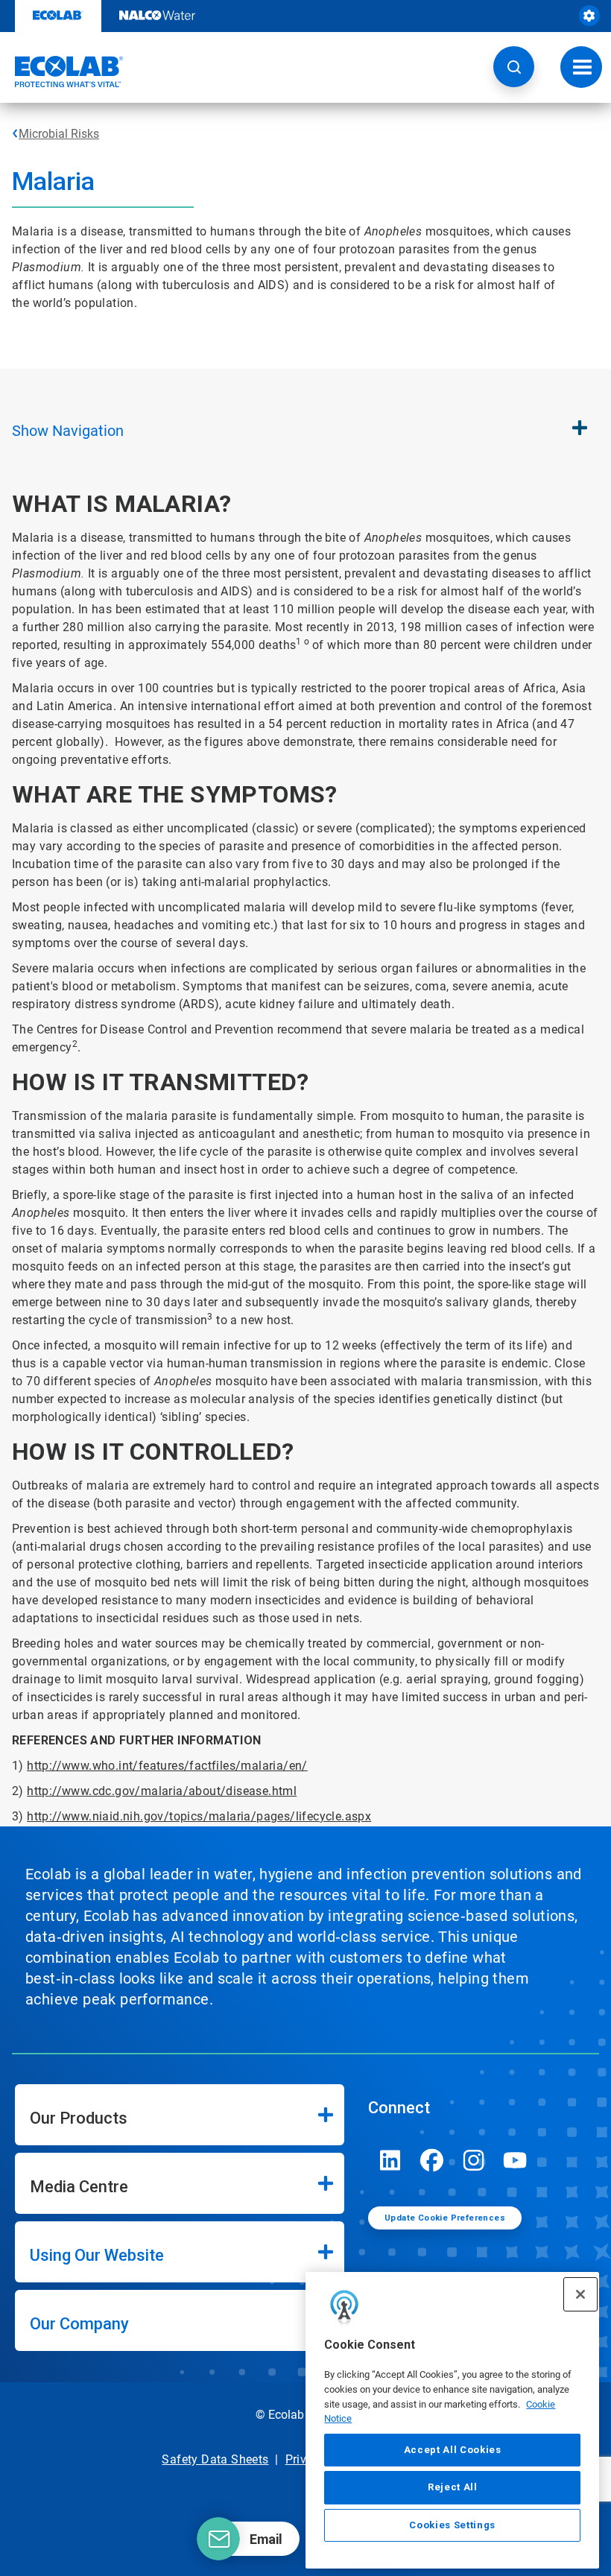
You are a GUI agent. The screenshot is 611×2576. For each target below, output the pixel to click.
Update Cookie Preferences (445, 2218)
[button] (514, 67)
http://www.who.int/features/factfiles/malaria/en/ (167, 1766)
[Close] (580, 2294)
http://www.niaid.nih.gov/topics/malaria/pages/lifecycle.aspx (199, 1816)
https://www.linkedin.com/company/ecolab (390, 2160)
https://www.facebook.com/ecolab (432, 2160)
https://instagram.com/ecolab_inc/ (474, 2160)
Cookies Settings (452, 2525)
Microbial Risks (59, 134)
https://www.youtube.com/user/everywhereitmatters (516, 2160)
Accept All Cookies (453, 2450)
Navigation (68, 431)
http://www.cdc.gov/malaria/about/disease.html (162, 1791)
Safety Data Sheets (215, 2459)
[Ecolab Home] (62, 72)
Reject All (453, 2487)
